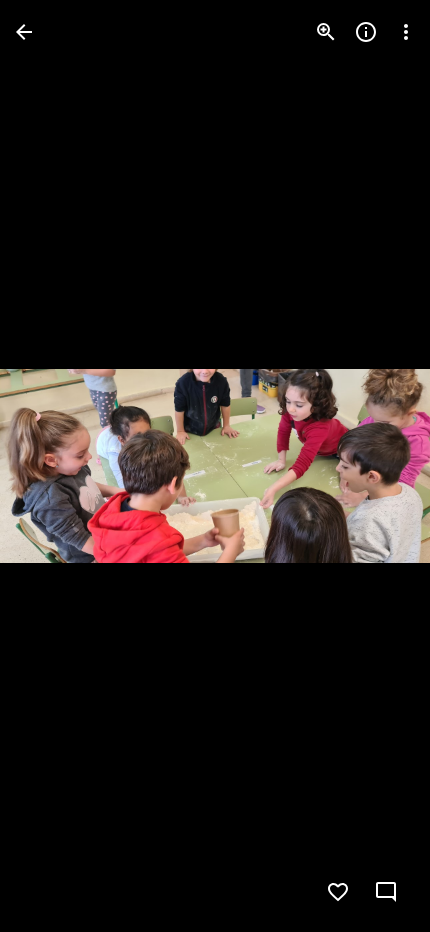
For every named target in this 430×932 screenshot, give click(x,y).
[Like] (338, 892)
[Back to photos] (24, 32)
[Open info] (366, 32)
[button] (56, 466)
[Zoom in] (326, 32)
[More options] (406, 32)
